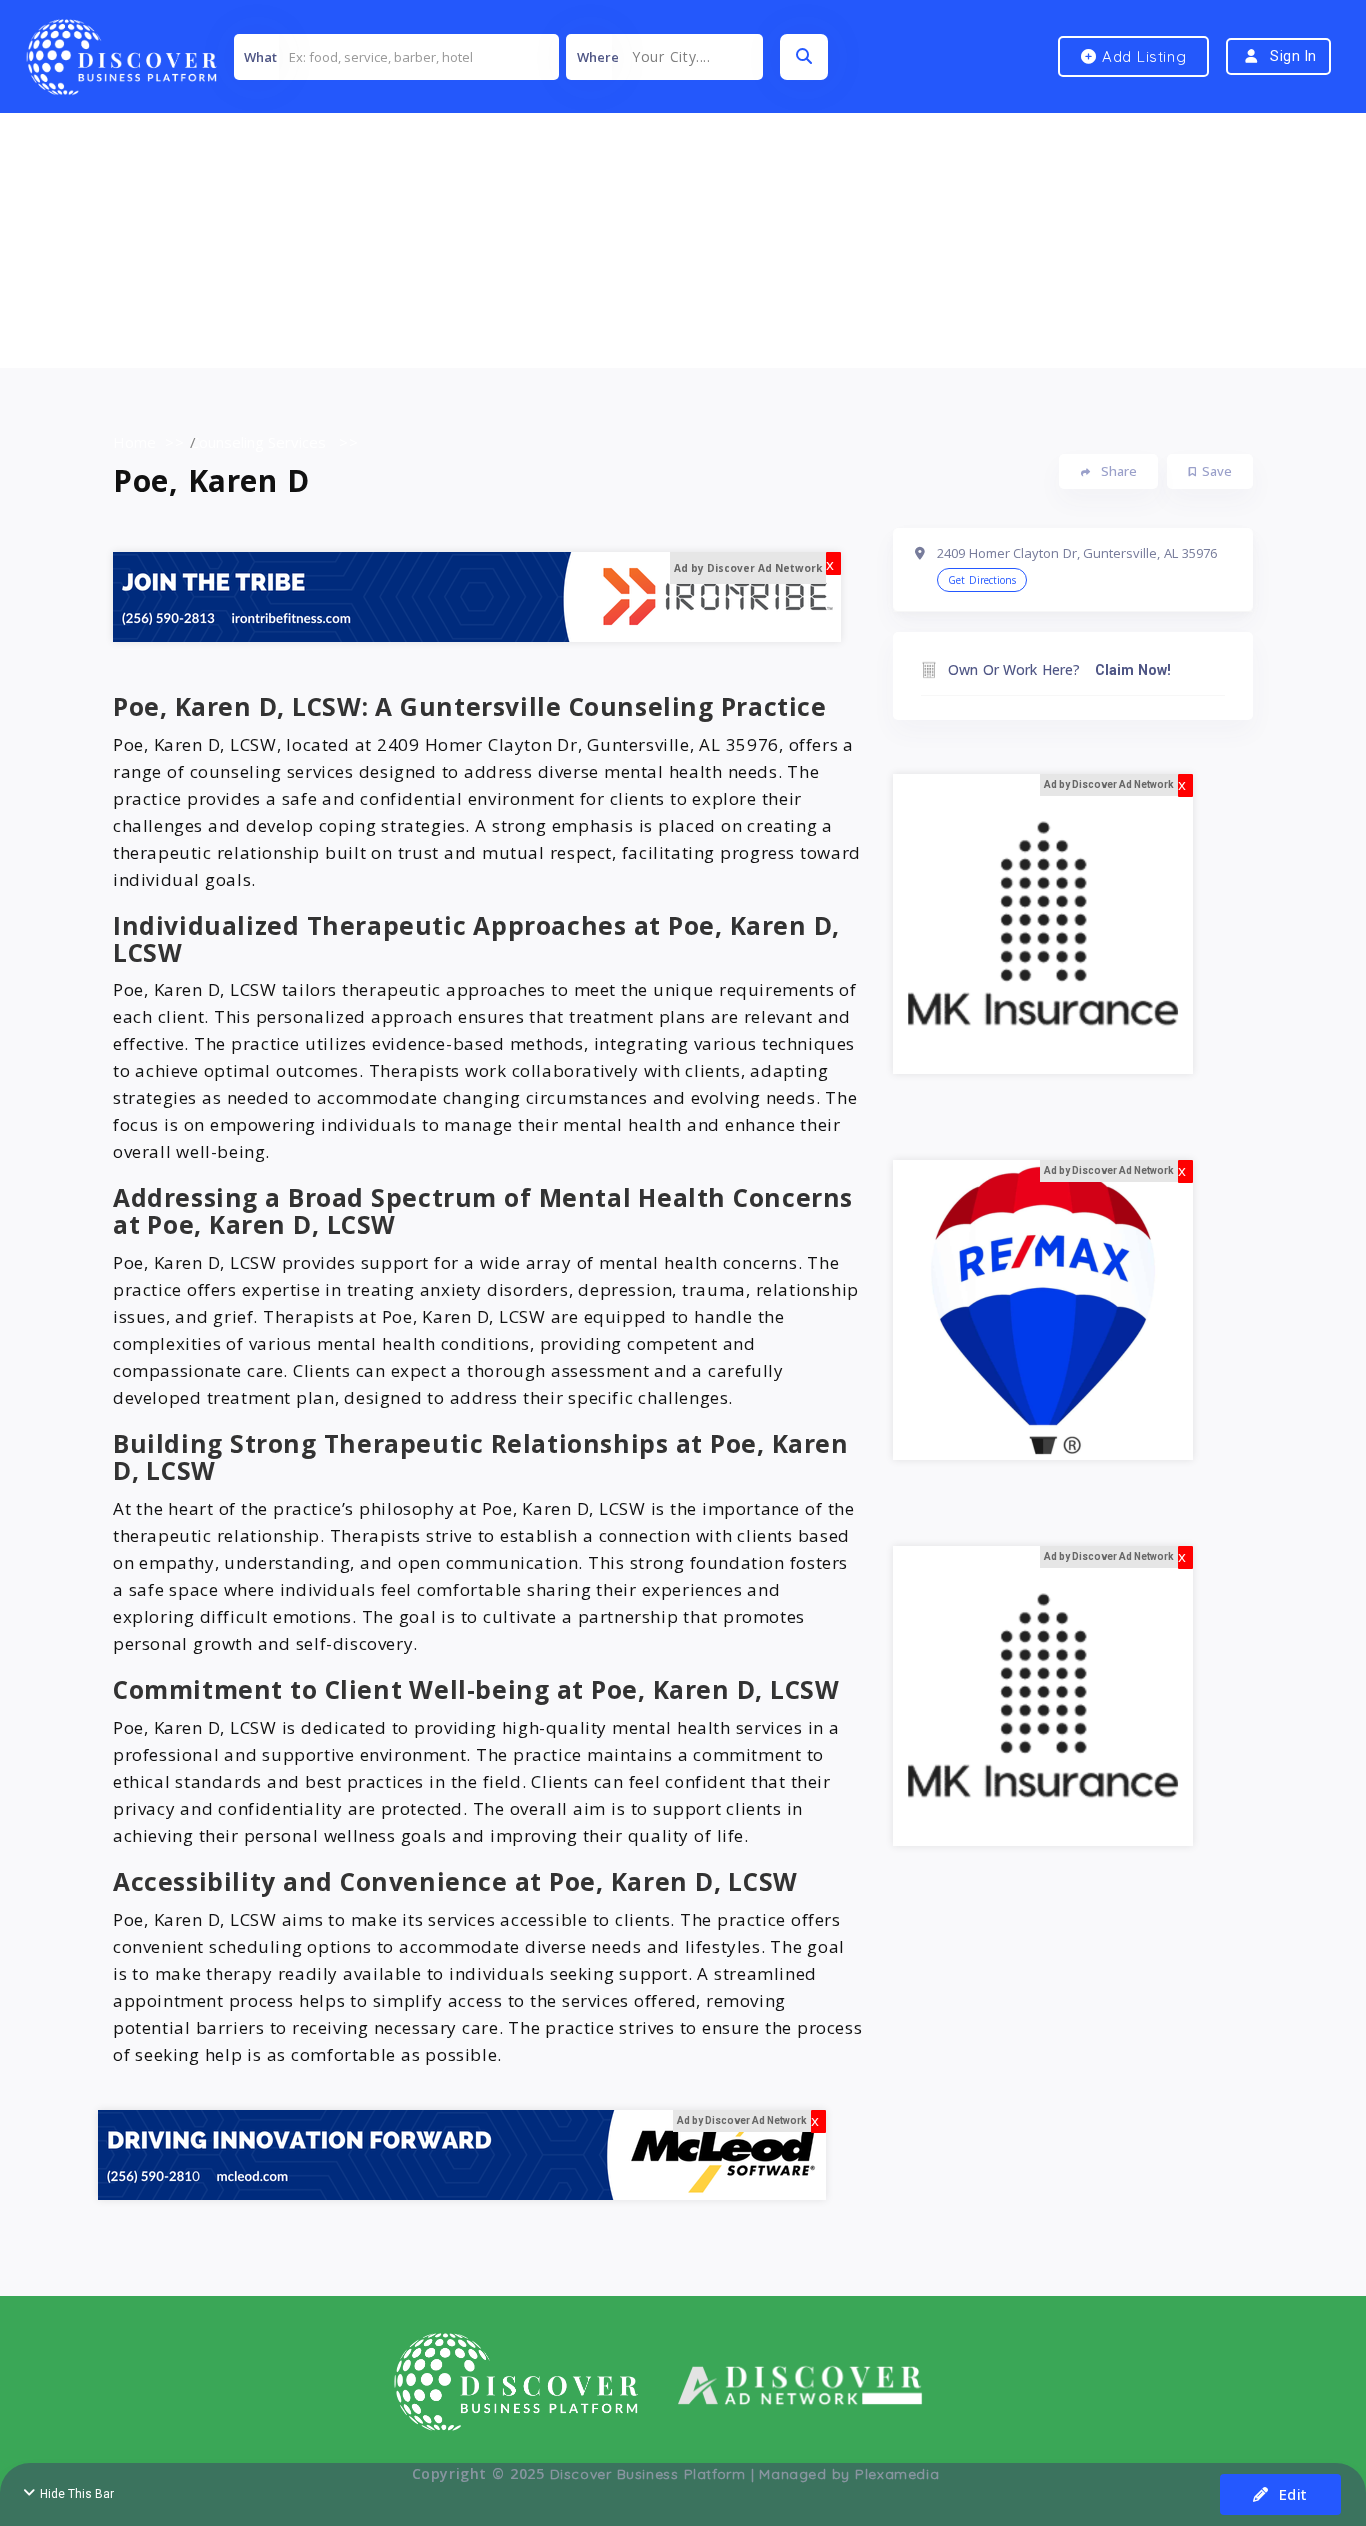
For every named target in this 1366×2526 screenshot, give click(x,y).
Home (134, 442)
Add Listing (1141, 56)
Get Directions (982, 580)
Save (1217, 471)
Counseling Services (258, 442)
